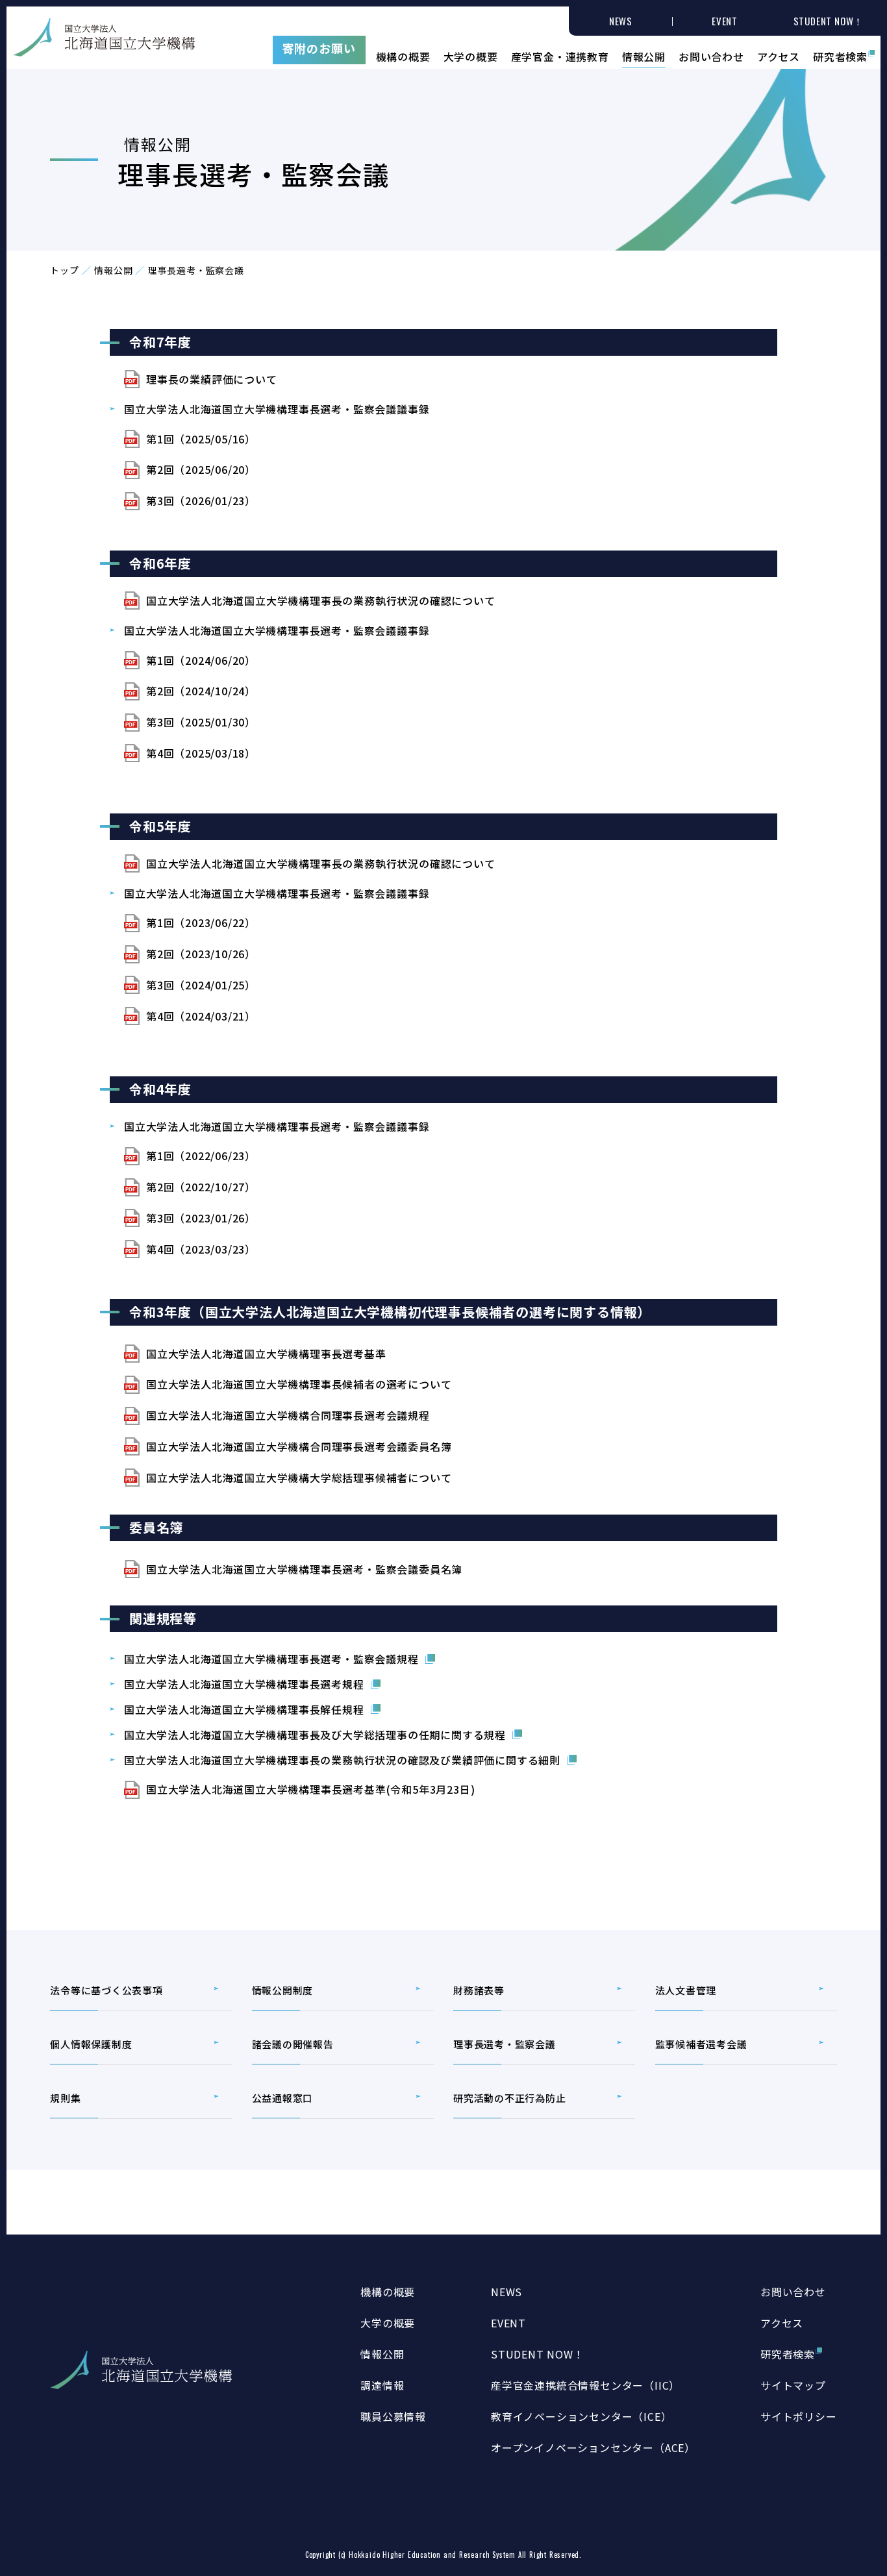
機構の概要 (403, 55)
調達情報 (382, 2385)
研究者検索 (840, 55)
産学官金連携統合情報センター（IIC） (585, 2385)
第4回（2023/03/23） (201, 1249)
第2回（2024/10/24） (201, 691)
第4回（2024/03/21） (201, 1016)
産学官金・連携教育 (560, 55)
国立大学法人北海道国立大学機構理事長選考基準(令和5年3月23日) (310, 1789)
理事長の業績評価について (212, 379)
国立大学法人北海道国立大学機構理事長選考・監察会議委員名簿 (304, 1569)
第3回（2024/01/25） (201, 985)
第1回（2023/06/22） (201, 923)
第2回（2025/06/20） (201, 469)
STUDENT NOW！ (538, 2354)
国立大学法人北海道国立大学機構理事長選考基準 (266, 1354)
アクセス (779, 55)
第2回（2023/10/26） (201, 954)
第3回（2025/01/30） (201, 722)
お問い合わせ (711, 55)
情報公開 (644, 55)
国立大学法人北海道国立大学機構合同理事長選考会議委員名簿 (299, 1446)
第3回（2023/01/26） (201, 1218)
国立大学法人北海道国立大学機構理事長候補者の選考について (299, 1384)
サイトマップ (793, 2385)
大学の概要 (471, 55)
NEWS (506, 2292)
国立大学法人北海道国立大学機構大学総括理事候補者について (299, 1478)
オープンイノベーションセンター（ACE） (593, 2447)
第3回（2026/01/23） (201, 501)
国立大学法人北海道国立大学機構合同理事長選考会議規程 (288, 1415)
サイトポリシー (799, 2416)
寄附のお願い (319, 48)
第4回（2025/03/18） (201, 753)
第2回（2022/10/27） (201, 1187)
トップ (64, 270)
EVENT (508, 2323)
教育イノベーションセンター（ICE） (581, 2416)
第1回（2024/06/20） (201, 660)
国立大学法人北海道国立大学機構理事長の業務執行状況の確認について (321, 601)
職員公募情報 (393, 2416)
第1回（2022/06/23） (201, 1156)
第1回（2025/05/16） (201, 439)
